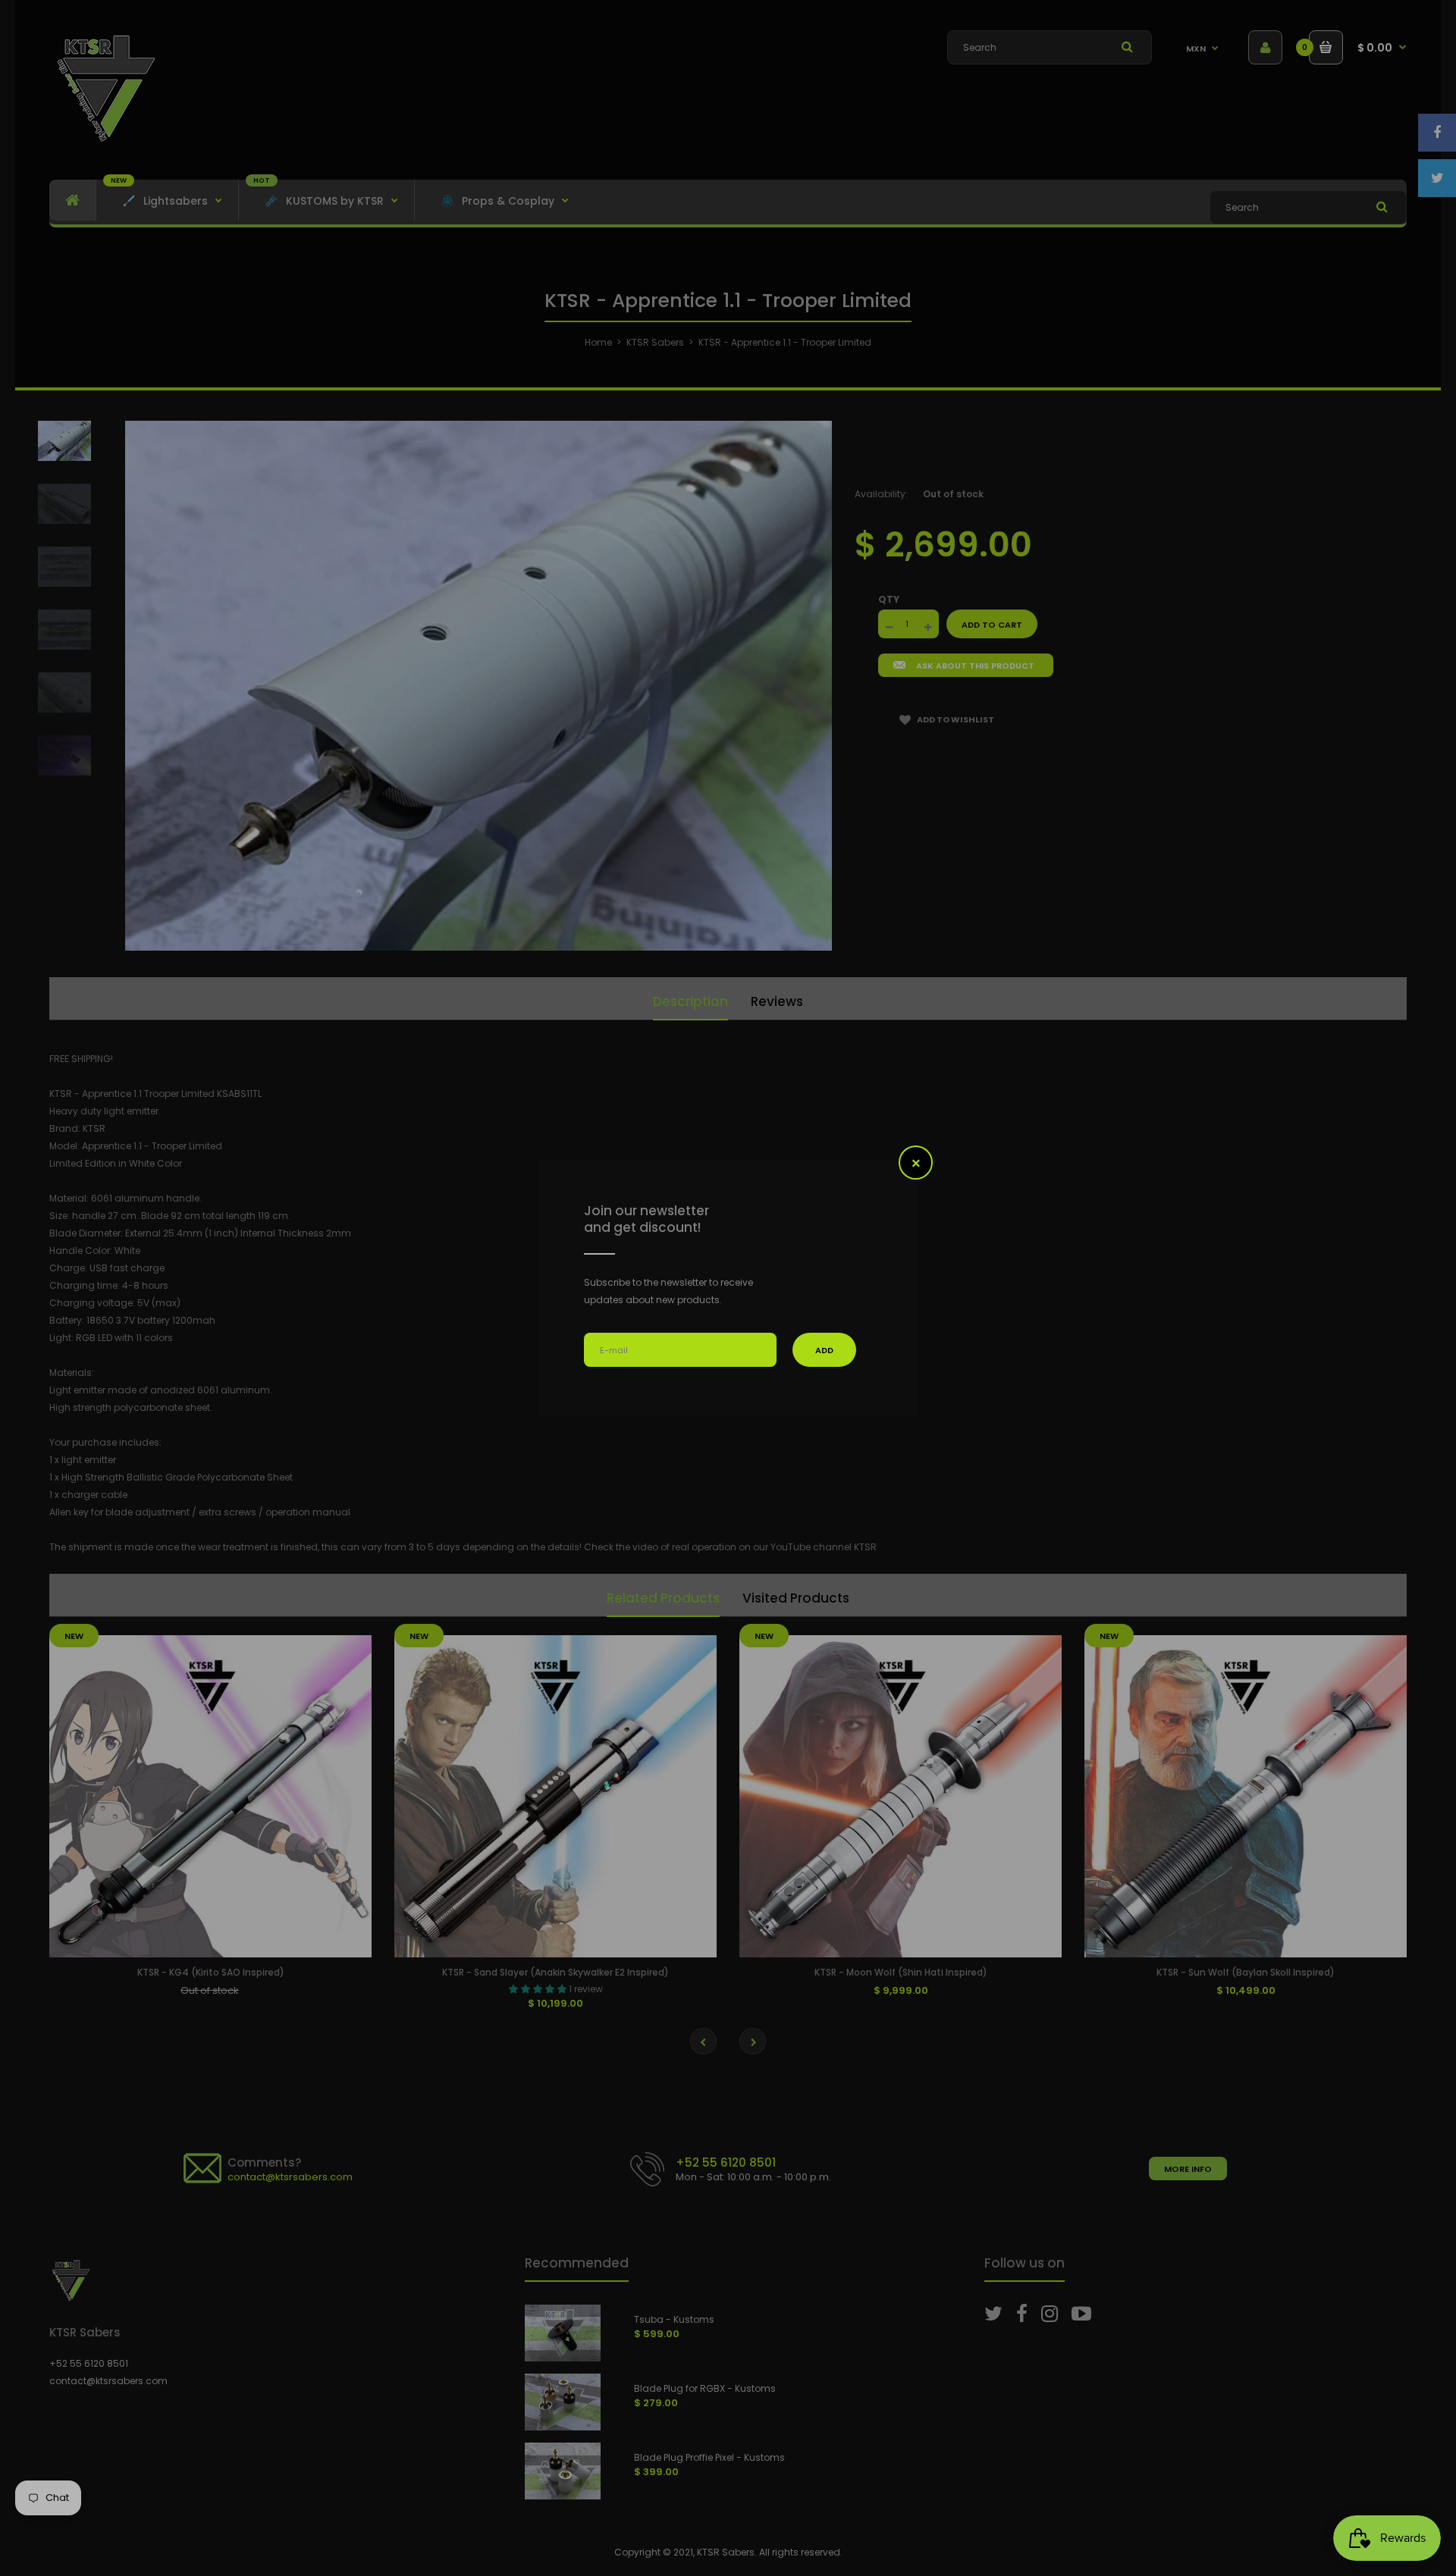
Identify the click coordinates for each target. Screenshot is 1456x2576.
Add (824, 1350)
